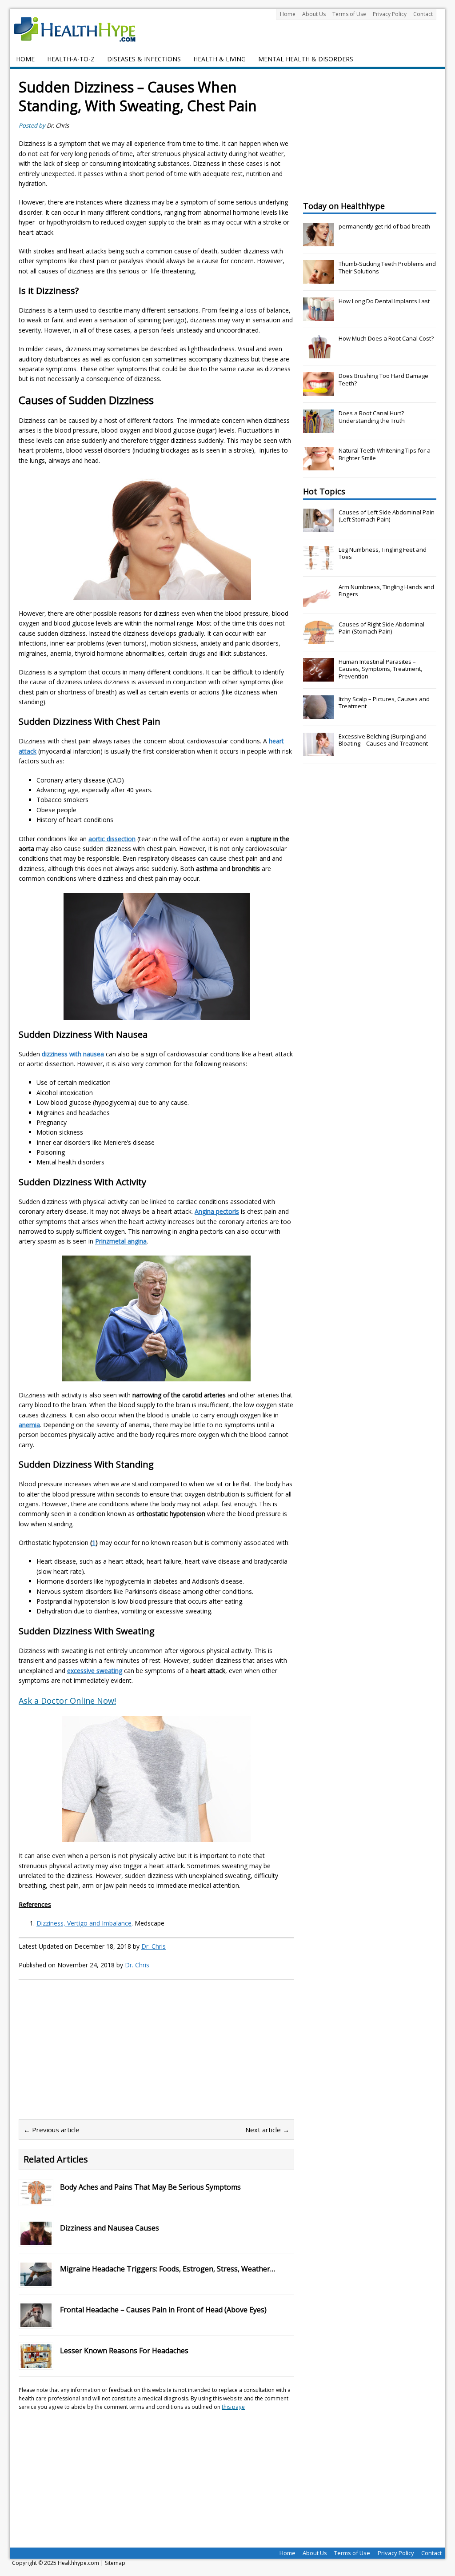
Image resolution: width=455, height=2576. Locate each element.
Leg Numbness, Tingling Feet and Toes (383, 553)
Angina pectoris (217, 1211)
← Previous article (52, 2130)
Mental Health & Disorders (306, 59)
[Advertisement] (93, 2045)
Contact (423, 14)
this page (233, 2407)
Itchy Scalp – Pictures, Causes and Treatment (384, 703)
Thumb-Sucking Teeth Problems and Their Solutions (387, 267)
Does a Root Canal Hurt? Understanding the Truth (372, 417)
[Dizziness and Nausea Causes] (36, 2240)
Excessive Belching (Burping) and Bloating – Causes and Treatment (383, 740)
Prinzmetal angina (121, 1241)
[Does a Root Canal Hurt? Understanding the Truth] (319, 428)
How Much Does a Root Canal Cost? (386, 338)
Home (288, 14)
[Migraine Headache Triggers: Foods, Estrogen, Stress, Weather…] (36, 2281)
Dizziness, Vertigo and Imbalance (84, 1923)
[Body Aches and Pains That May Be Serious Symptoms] (36, 2199)
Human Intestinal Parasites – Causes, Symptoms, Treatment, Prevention (380, 669)
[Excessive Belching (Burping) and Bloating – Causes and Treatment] (319, 751)
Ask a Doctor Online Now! (67, 1701)
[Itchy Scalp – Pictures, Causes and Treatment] (319, 714)
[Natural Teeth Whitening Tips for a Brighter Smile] (319, 465)
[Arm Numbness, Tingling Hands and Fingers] (319, 602)
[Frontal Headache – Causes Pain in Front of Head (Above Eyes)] (36, 2322)
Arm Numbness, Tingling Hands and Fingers (386, 591)
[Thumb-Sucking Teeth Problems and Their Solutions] (319, 279)
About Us (314, 14)
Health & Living (220, 59)
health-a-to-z (71, 59)
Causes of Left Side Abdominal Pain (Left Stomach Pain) (387, 516)
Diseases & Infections (144, 59)
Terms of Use (349, 14)
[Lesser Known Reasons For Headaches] (36, 2363)
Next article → (267, 2130)
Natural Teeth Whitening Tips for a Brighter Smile (385, 454)
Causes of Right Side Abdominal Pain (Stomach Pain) (381, 628)
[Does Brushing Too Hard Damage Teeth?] (319, 391)
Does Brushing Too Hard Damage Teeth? (383, 379)
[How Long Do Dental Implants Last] (319, 316)
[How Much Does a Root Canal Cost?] (319, 353)
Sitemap (115, 2563)
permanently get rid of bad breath (384, 226)
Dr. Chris (58, 125)
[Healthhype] (81, 29)
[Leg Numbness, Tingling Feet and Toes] (319, 565)
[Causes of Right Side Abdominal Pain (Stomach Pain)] (319, 639)
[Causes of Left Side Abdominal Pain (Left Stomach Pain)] (319, 527)
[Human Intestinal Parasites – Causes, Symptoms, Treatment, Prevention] (319, 677)
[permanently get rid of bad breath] (319, 241)
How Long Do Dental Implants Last (384, 301)
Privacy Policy (390, 14)
